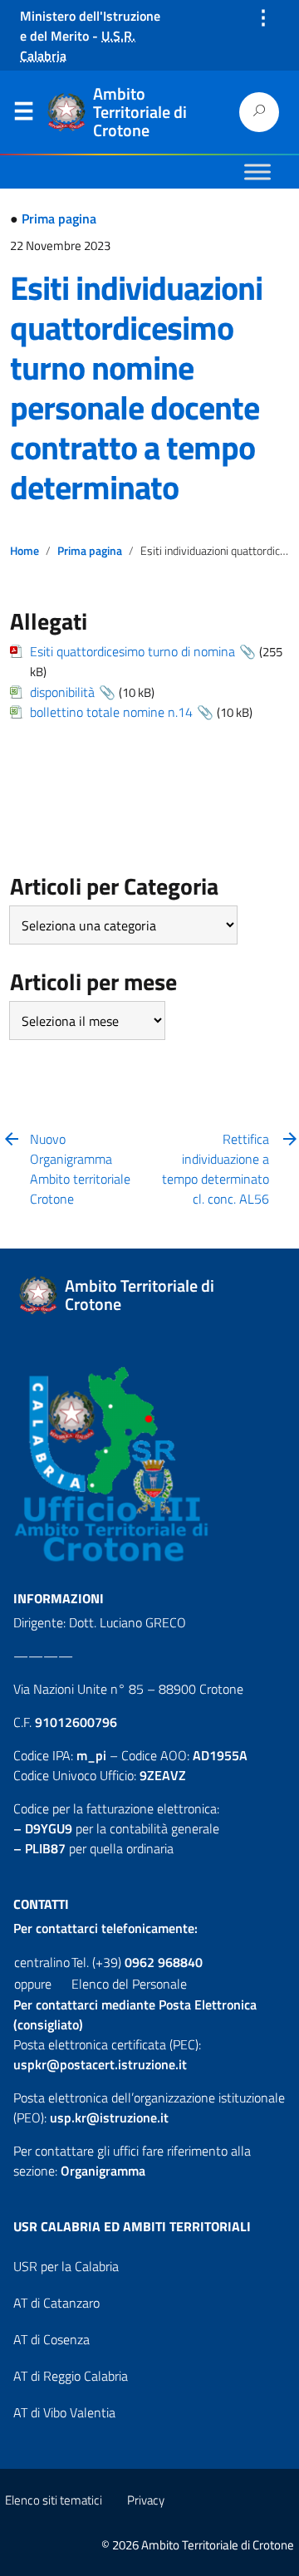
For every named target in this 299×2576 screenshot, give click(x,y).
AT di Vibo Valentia (64, 2412)
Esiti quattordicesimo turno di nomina (132, 651)
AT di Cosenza (51, 2339)
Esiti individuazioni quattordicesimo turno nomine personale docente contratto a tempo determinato (136, 388)
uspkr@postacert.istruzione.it (100, 2064)
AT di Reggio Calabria (71, 2376)
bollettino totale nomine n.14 (111, 712)
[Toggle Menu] (257, 172)
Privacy (146, 2500)
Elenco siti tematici (54, 2500)
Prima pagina (59, 218)
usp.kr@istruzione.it (109, 2117)
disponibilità (62, 692)
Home (25, 551)
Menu (23, 115)
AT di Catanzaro (56, 2303)
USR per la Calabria (66, 2266)
